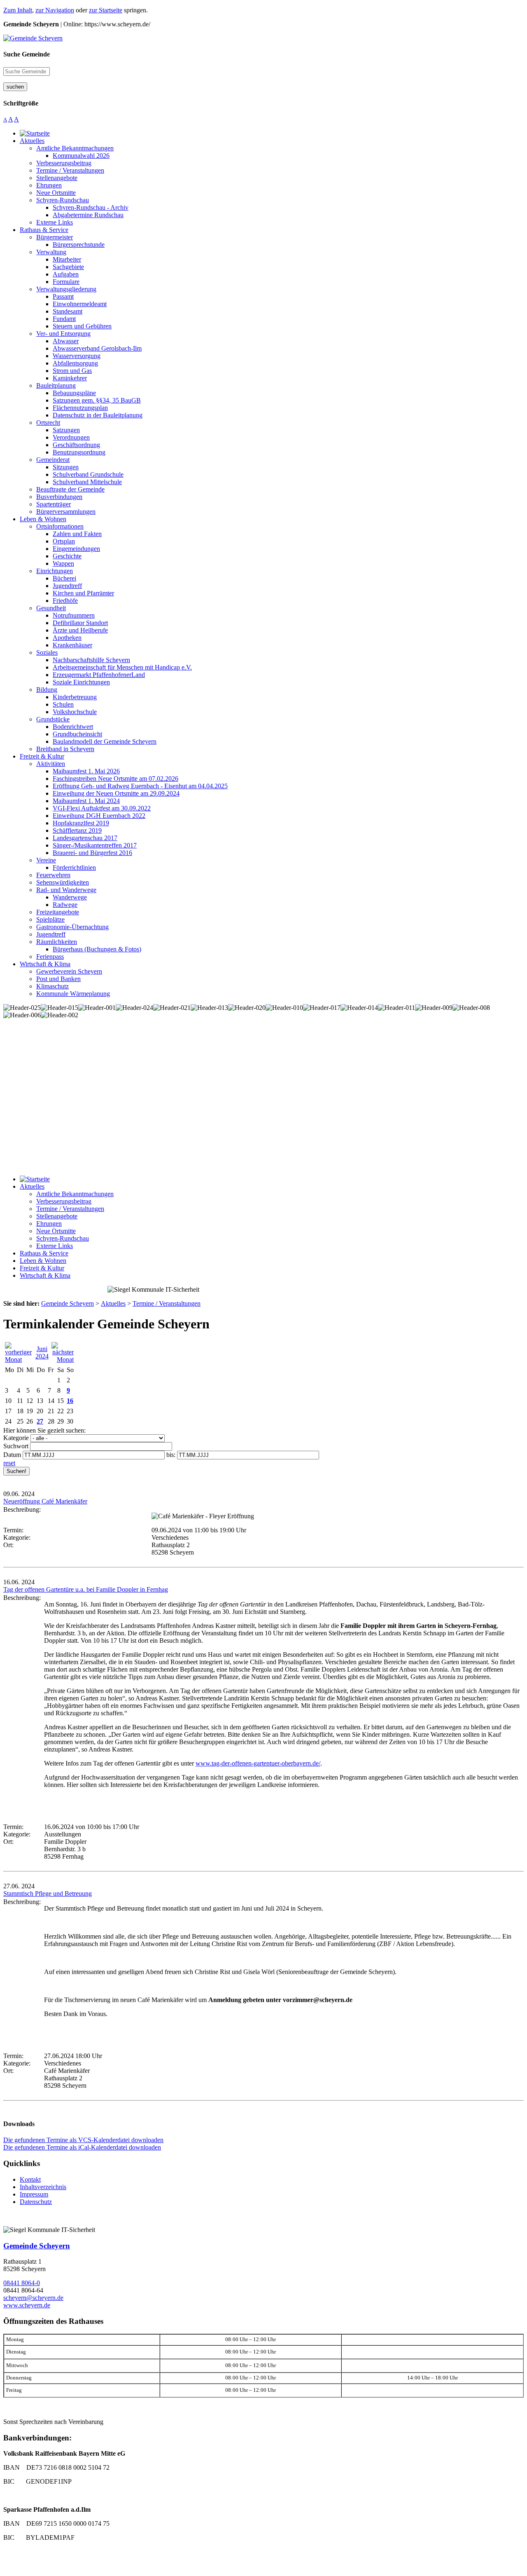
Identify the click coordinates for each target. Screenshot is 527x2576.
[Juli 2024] (63, 1359)
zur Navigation (55, 10)
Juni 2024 (42, 1352)
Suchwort (16, 1446)
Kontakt (30, 2179)
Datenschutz (36, 2202)
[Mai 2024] (19, 1359)
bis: (171, 1455)
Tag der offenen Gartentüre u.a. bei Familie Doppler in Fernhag (86, 1589)
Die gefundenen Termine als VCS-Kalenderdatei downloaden (83, 2140)
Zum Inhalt (18, 10)
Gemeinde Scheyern (37, 2246)
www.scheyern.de (27, 2305)
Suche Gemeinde (27, 54)
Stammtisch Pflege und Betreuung (48, 1893)
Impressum (34, 2194)
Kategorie (16, 1438)
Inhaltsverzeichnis (43, 2187)
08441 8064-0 (22, 2283)
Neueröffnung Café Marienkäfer (45, 1501)
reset (9, 1463)
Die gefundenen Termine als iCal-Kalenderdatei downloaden (82, 2147)
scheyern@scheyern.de (33, 2298)
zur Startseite (106, 10)
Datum (12, 1455)
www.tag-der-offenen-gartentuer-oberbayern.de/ (258, 1763)
